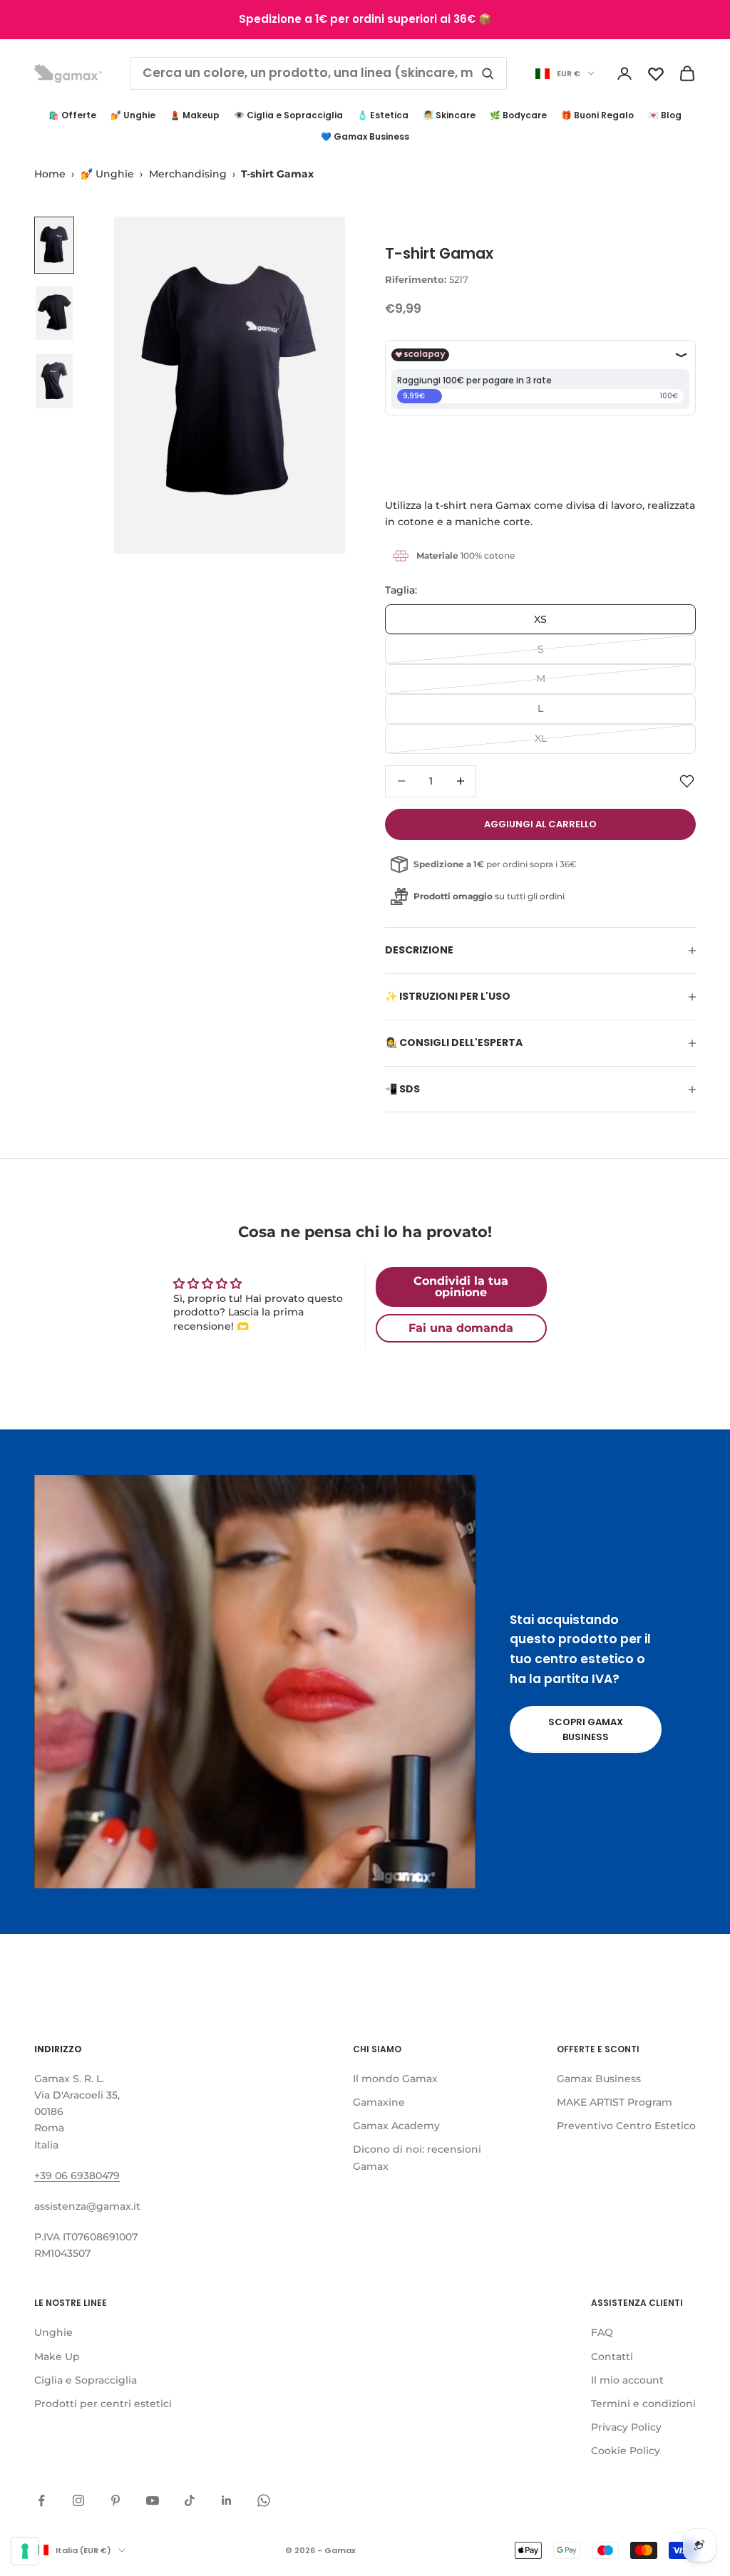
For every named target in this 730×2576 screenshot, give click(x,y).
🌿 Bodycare (518, 115)
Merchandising (188, 174)
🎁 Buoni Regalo (597, 115)
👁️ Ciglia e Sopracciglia (288, 115)
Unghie (53, 2332)
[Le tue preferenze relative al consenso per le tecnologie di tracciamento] (25, 2551)
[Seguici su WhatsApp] (264, 2500)
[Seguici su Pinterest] (115, 2500)
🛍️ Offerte (72, 115)
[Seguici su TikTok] (190, 2500)
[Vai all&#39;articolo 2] (54, 314)
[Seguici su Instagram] (78, 2500)
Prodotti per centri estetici (103, 2404)
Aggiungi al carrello (540, 824)
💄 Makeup (195, 115)
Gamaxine (379, 2102)
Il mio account (627, 2380)
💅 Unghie (133, 115)
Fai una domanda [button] (461, 1328)
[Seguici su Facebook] (41, 2500)
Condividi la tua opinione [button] (461, 1287)
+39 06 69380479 (77, 2176)
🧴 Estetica (383, 115)
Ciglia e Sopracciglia (86, 2380)
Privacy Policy (626, 2427)
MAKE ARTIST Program (615, 2102)
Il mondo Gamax (395, 2079)
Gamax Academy (396, 2126)
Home (50, 174)
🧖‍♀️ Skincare (449, 115)
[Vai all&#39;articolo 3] (54, 381)
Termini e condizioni (643, 2404)
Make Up (57, 2357)
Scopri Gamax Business (586, 1729)
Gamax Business (599, 2079)
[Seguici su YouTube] (153, 2500)
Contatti (612, 2357)
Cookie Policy (626, 2451)
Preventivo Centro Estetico (626, 2126)
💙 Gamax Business (365, 136)
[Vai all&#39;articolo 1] (54, 245)
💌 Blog (665, 115)
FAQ (602, 2332)
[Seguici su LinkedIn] (227, 2500)
